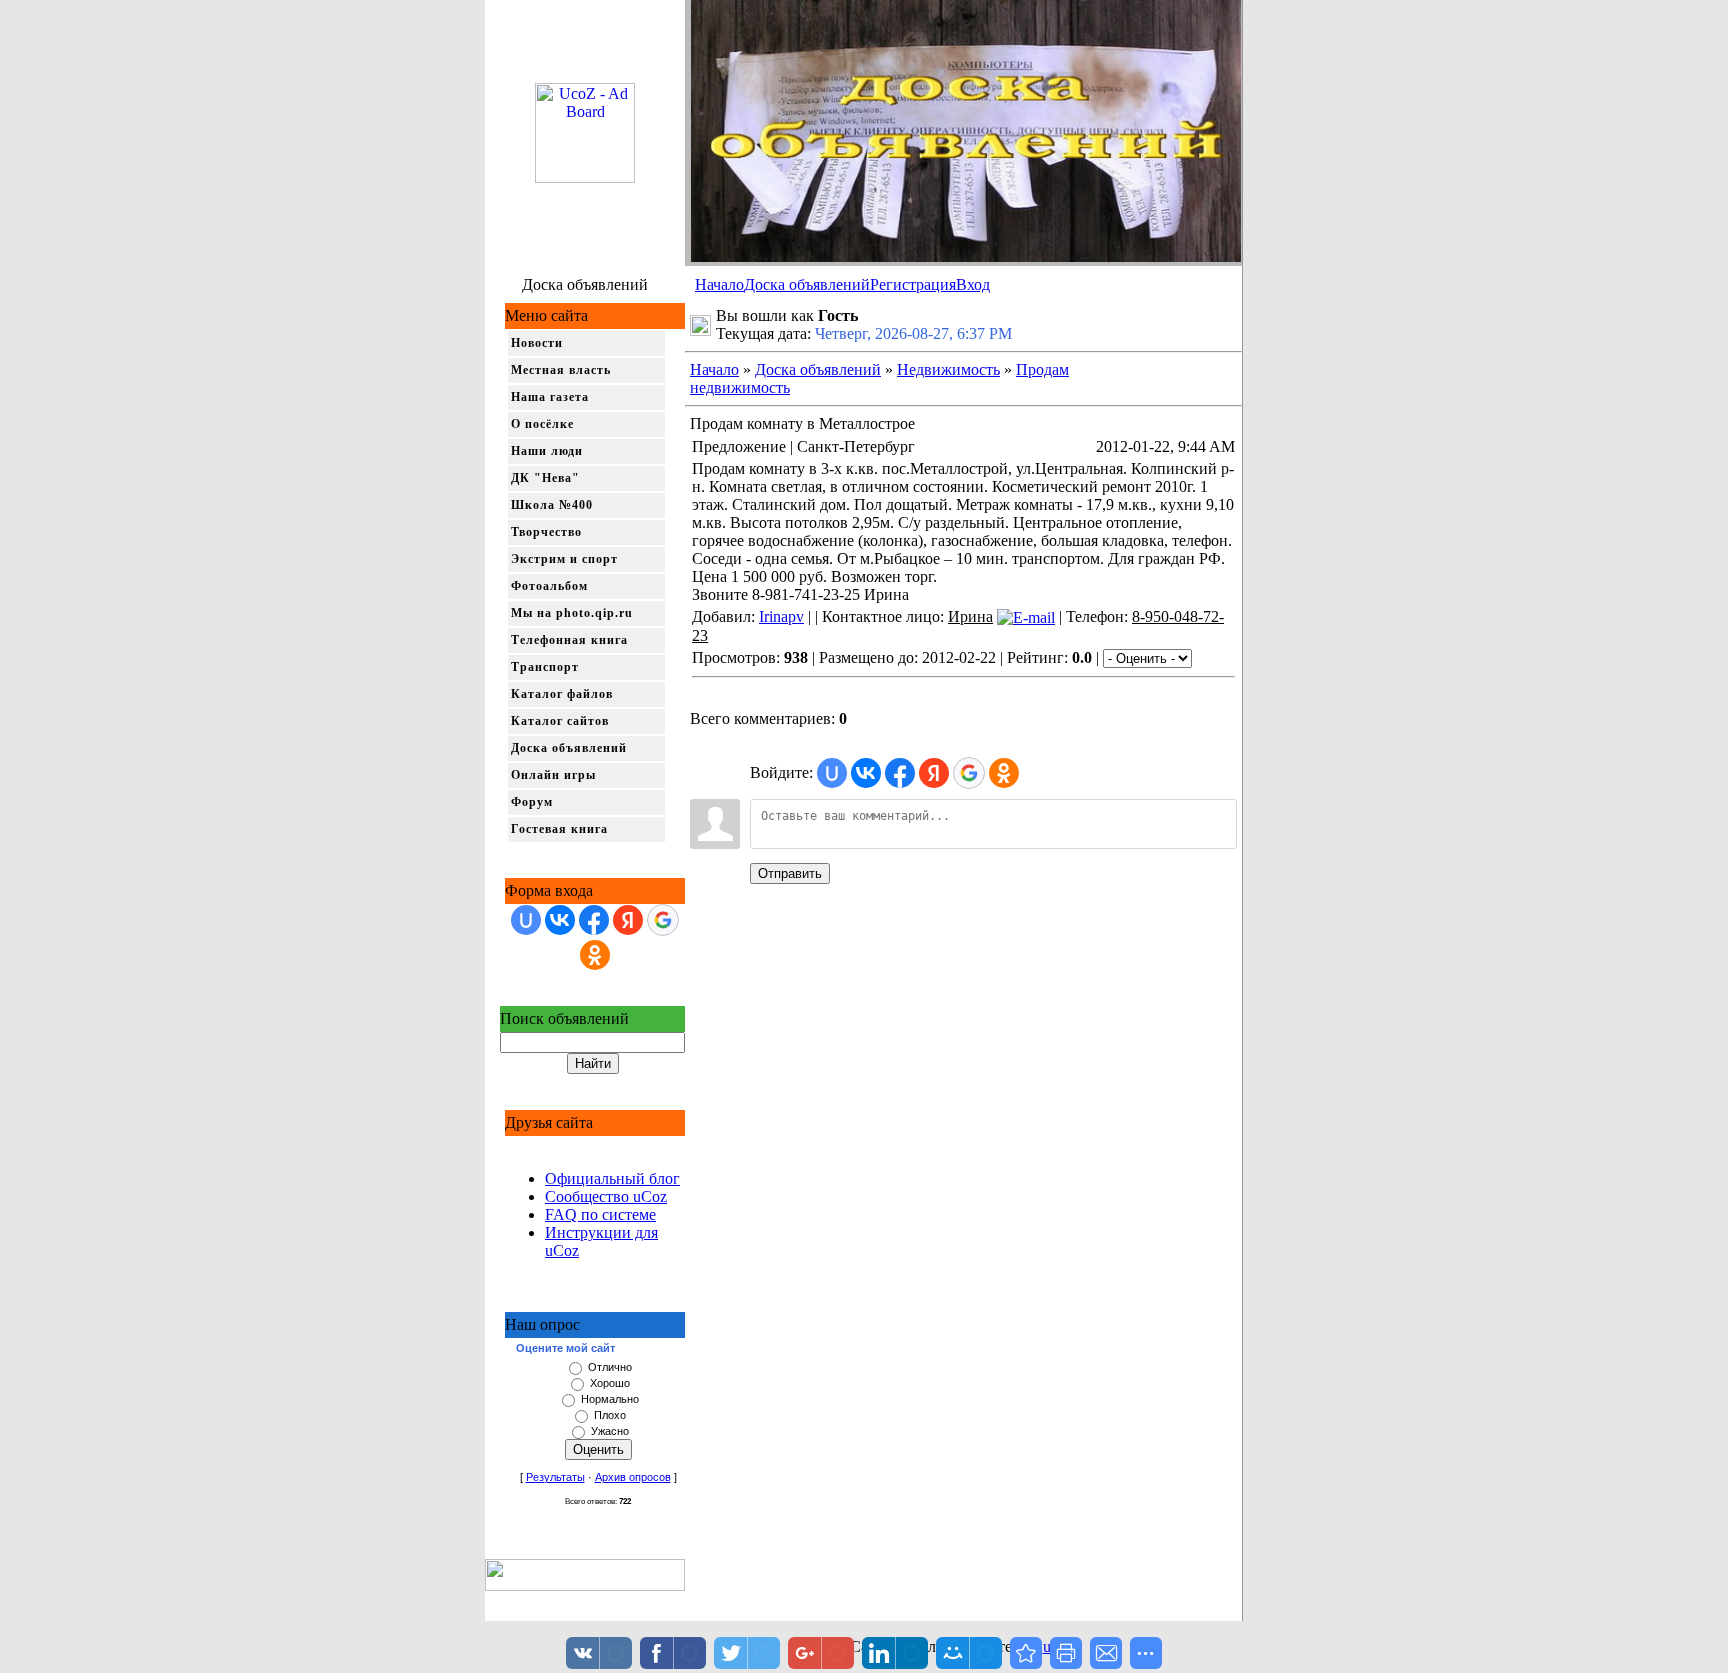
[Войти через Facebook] (594, 920)
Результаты (555, 1477)
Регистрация (913, 284)
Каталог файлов (562, 694)
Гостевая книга (559, 829)
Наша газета (550, 397)
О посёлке (542, 424)
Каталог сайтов (560, 721)
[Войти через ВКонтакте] (560, 920)
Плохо (610, 1415)
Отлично (610, 1367)
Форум (532, 802)
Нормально (610, 1399)
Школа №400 (552, 505)
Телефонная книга (569, 640)
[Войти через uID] (526, 920)
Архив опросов (633, 1477)
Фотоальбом (549, 586)
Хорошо (610, 1383)
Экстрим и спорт (564, 559)
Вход (973, 284)
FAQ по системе (600, 1214)
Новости (537, 343)
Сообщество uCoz (606, 1196)
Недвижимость (948, 369)
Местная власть (561, 370)
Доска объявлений (807, 284)
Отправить (790, 873)
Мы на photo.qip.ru (572, 613)
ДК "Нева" (545, 478)
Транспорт (545, 667)
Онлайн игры (553, 775)
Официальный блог (612, 1178)
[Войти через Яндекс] (628, 920)
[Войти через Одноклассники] (595, 955)
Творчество (546, 532)
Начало (719, 284)
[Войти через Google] (663, 920)
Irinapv (781, 616)
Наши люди (547, 451)
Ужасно (610, 1431)
